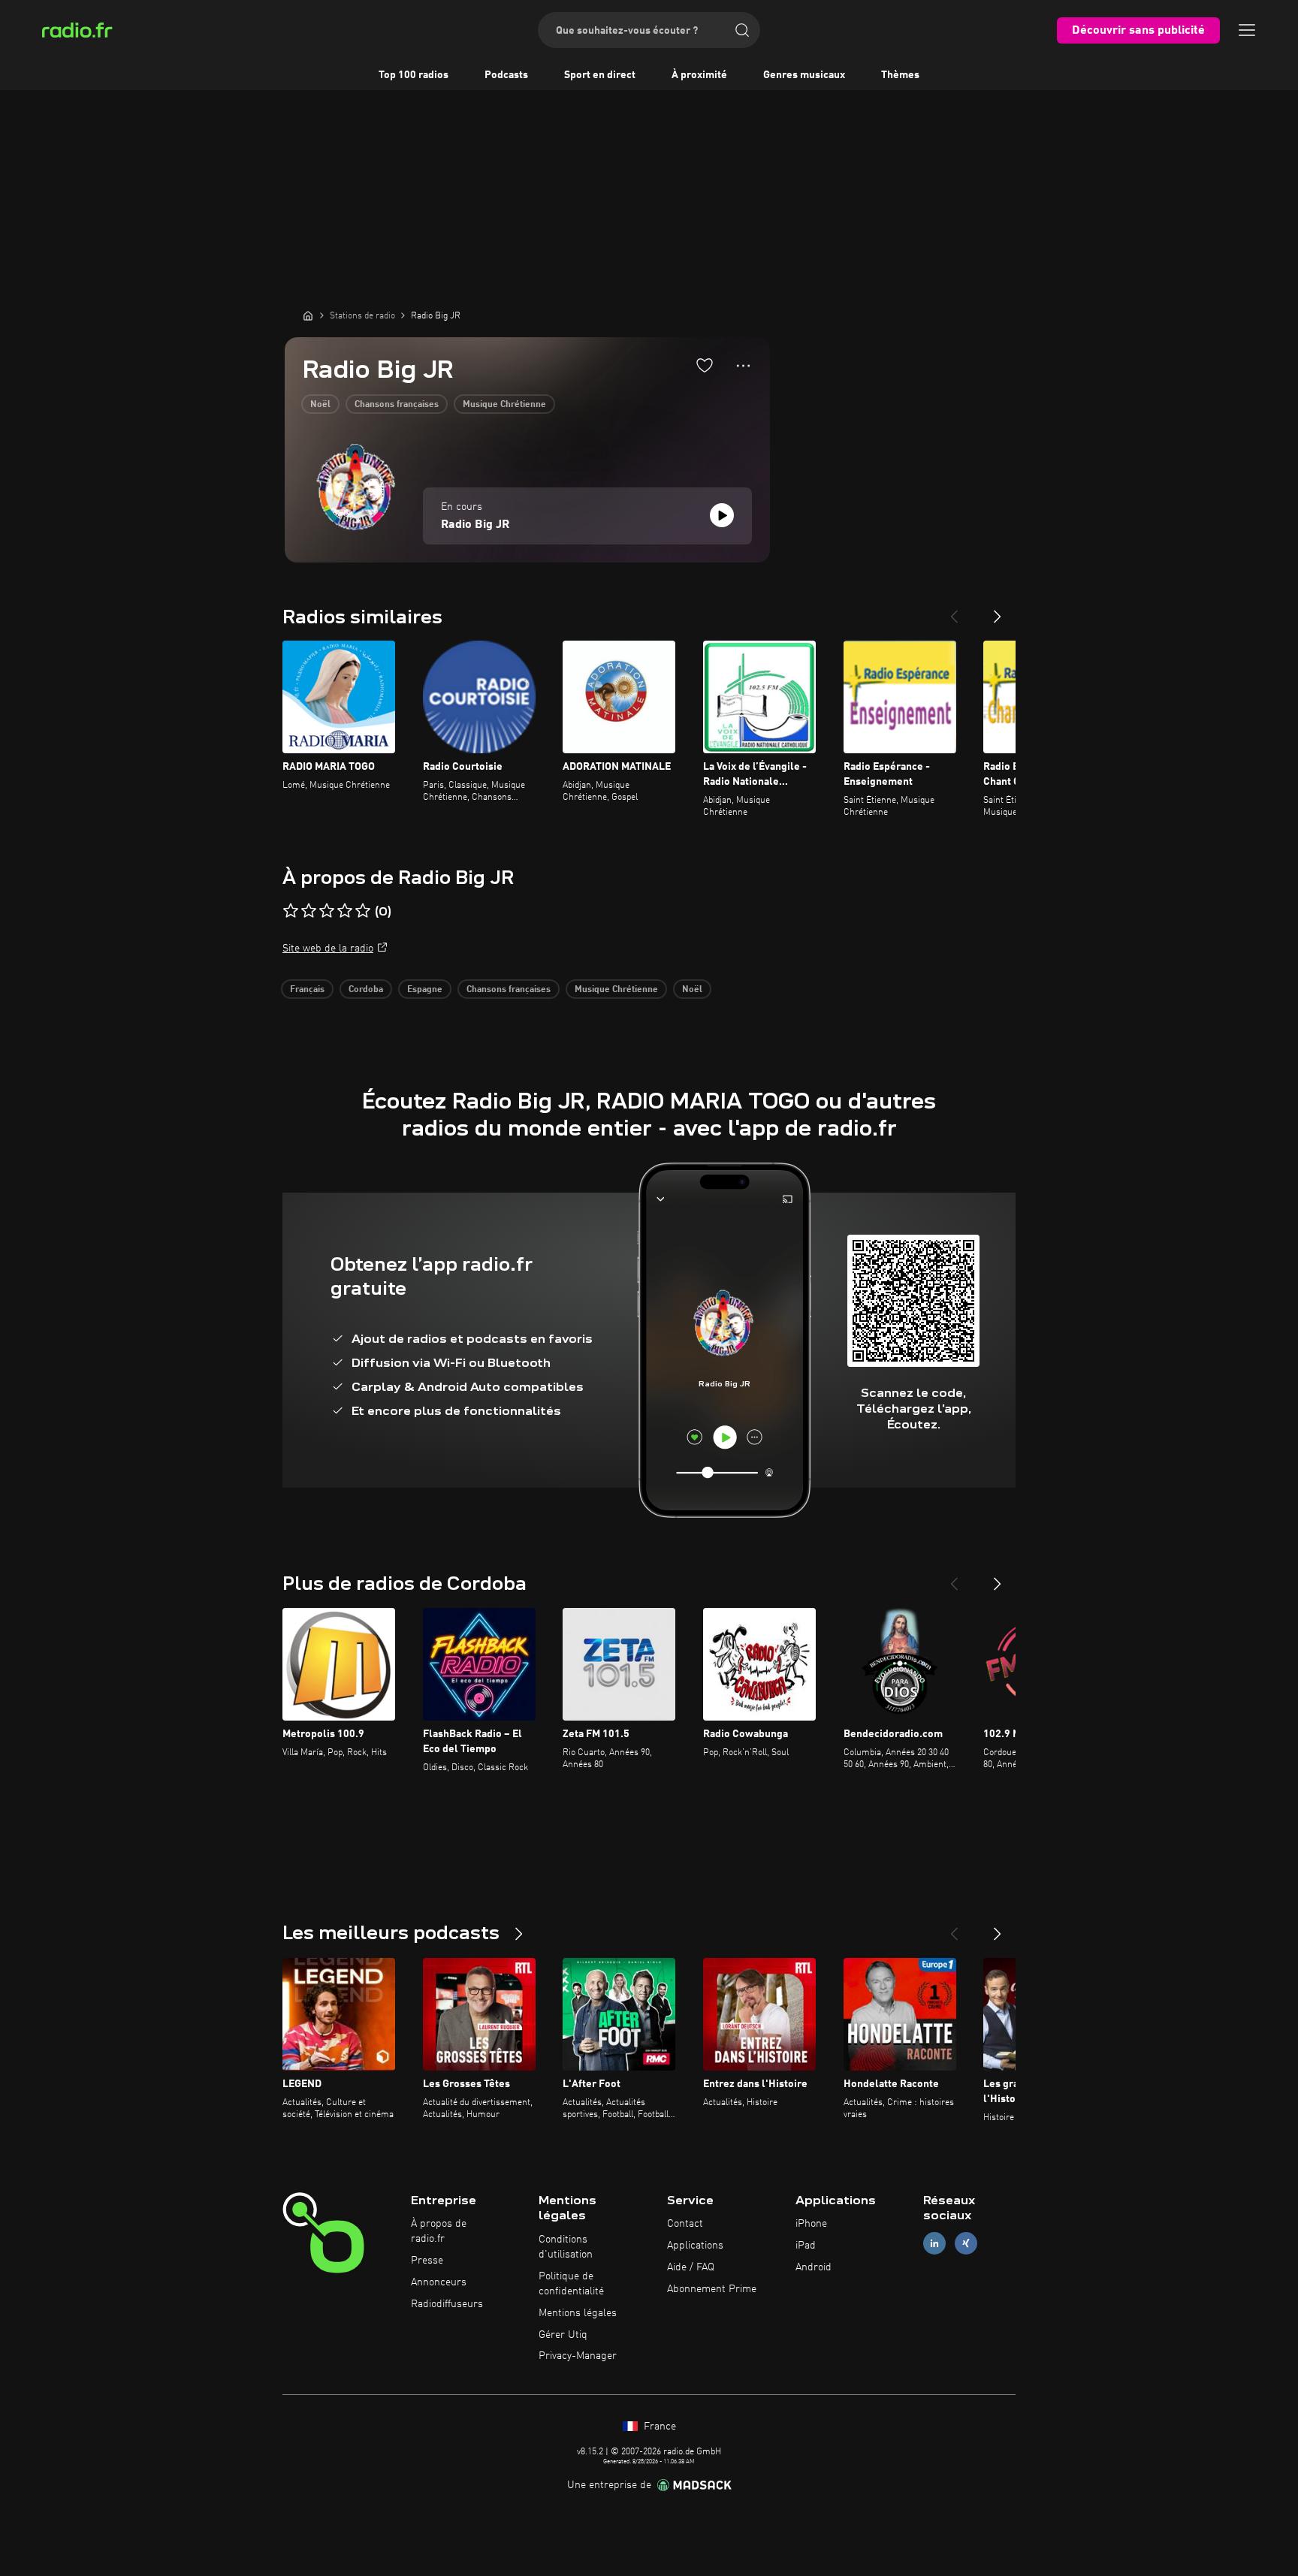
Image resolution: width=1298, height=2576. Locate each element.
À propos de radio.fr (439, 2231)
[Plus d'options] (743, 366)
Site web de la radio (328, 949)
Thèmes (900, 75)
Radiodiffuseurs (447, 2304)
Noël (320, 405)
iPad (806, 2246)
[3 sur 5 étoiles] (327, 911)
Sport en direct (600, 75)
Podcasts (506, 75)
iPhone (811, 2224)
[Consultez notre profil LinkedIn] (934, 2244)
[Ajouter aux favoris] (705, 365)
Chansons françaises (397, 405)
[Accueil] (308, 315)
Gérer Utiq (563, 2335)
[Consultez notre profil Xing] (966, 2244)
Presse (427, 2261)
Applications (695, 2246)
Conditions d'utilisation (566, 2247)
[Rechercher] (742, 30)
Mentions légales (578, 2313)
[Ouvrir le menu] (1247, 30)
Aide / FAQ (691, 2267)
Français (307, 990)
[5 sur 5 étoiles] (363, 911)
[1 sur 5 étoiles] (291, 911)
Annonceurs (439, 2282)
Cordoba (366, 990)
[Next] (998, 611)
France (658, 2427)
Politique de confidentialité (571, 2284)
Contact (685, 2224)
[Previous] (954, 611)
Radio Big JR (475, 525)
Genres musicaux (804, 75)
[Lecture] (722, 515)
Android (814, 2267)
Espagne (425, 990)
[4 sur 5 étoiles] (345, 911)
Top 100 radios (414, 75)
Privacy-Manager (578, 2356)
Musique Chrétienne (504, 405)
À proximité (699, 75)
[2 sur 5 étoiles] (309, 911)
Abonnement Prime (712, 2289)
